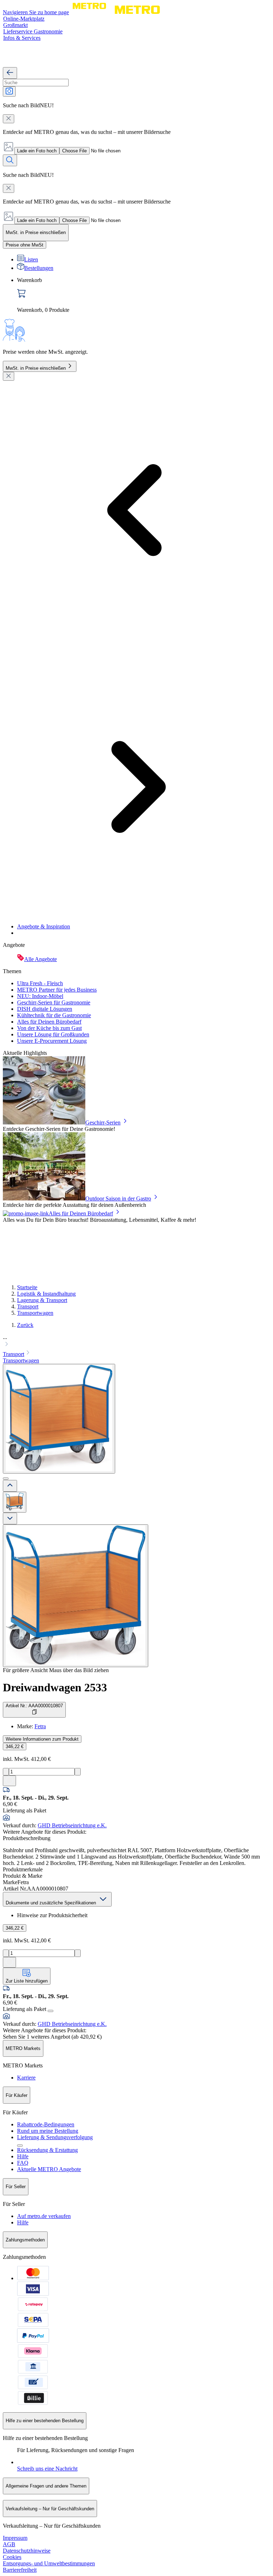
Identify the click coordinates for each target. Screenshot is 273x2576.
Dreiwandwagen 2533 (55, 1687)
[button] (136, 1341)
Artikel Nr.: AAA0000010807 (34, 1706)
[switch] (25, 245)
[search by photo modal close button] (9, 119)
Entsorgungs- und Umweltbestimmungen (49, 2563)
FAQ (23, 2163)
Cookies (12, 2557)
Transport (28, 1306)
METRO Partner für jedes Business (57, 990)
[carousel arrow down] (10, 1519)
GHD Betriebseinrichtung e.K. (72, 1825)
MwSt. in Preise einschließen (36, 368)
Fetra (40, 1726)
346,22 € (15, 1747)
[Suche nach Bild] (9, 91)
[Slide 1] (6, 1479)
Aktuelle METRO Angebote (49, 2169)
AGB (9, 2544)
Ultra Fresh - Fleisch (40, 983)
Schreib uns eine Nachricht (47, 2469)
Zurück (25, 1325)
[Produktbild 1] (15, 1502)
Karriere (26, 2078)
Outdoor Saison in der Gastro (118, 1198)
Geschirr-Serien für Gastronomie (54, 1002)
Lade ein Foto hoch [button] (37, 151)
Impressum (15, 2538)
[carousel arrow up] (10, 1486)
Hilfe (23, 2156)
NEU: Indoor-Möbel (40, 996)
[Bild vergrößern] (76, 1596)
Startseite (27, 1287)
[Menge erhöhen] (78, 1772)
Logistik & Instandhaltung (46, 1294)
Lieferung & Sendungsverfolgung (55, 2137)
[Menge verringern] (6, 1772)
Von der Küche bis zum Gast (49, 1028)
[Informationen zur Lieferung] (50, 2011)
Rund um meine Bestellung (48, 2131)
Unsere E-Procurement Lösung (52, 1041)
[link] (144, 295)
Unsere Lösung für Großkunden (53, 1034)
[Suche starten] (10, 160)
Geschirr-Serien (103, 1122)
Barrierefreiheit (20, 2570)
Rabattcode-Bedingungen (46, 2124)
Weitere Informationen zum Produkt (42, 1739)
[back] (10, 73)
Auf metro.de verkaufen (44, 2216)
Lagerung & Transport (42, 1300)
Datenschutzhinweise (27, 2551)
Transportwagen (35, 1313)
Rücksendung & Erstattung (47, 2150)
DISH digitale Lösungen (45, 1009)
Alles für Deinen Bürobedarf (49, 1022)
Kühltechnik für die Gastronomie (54, 1015)
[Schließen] (9, 376)
